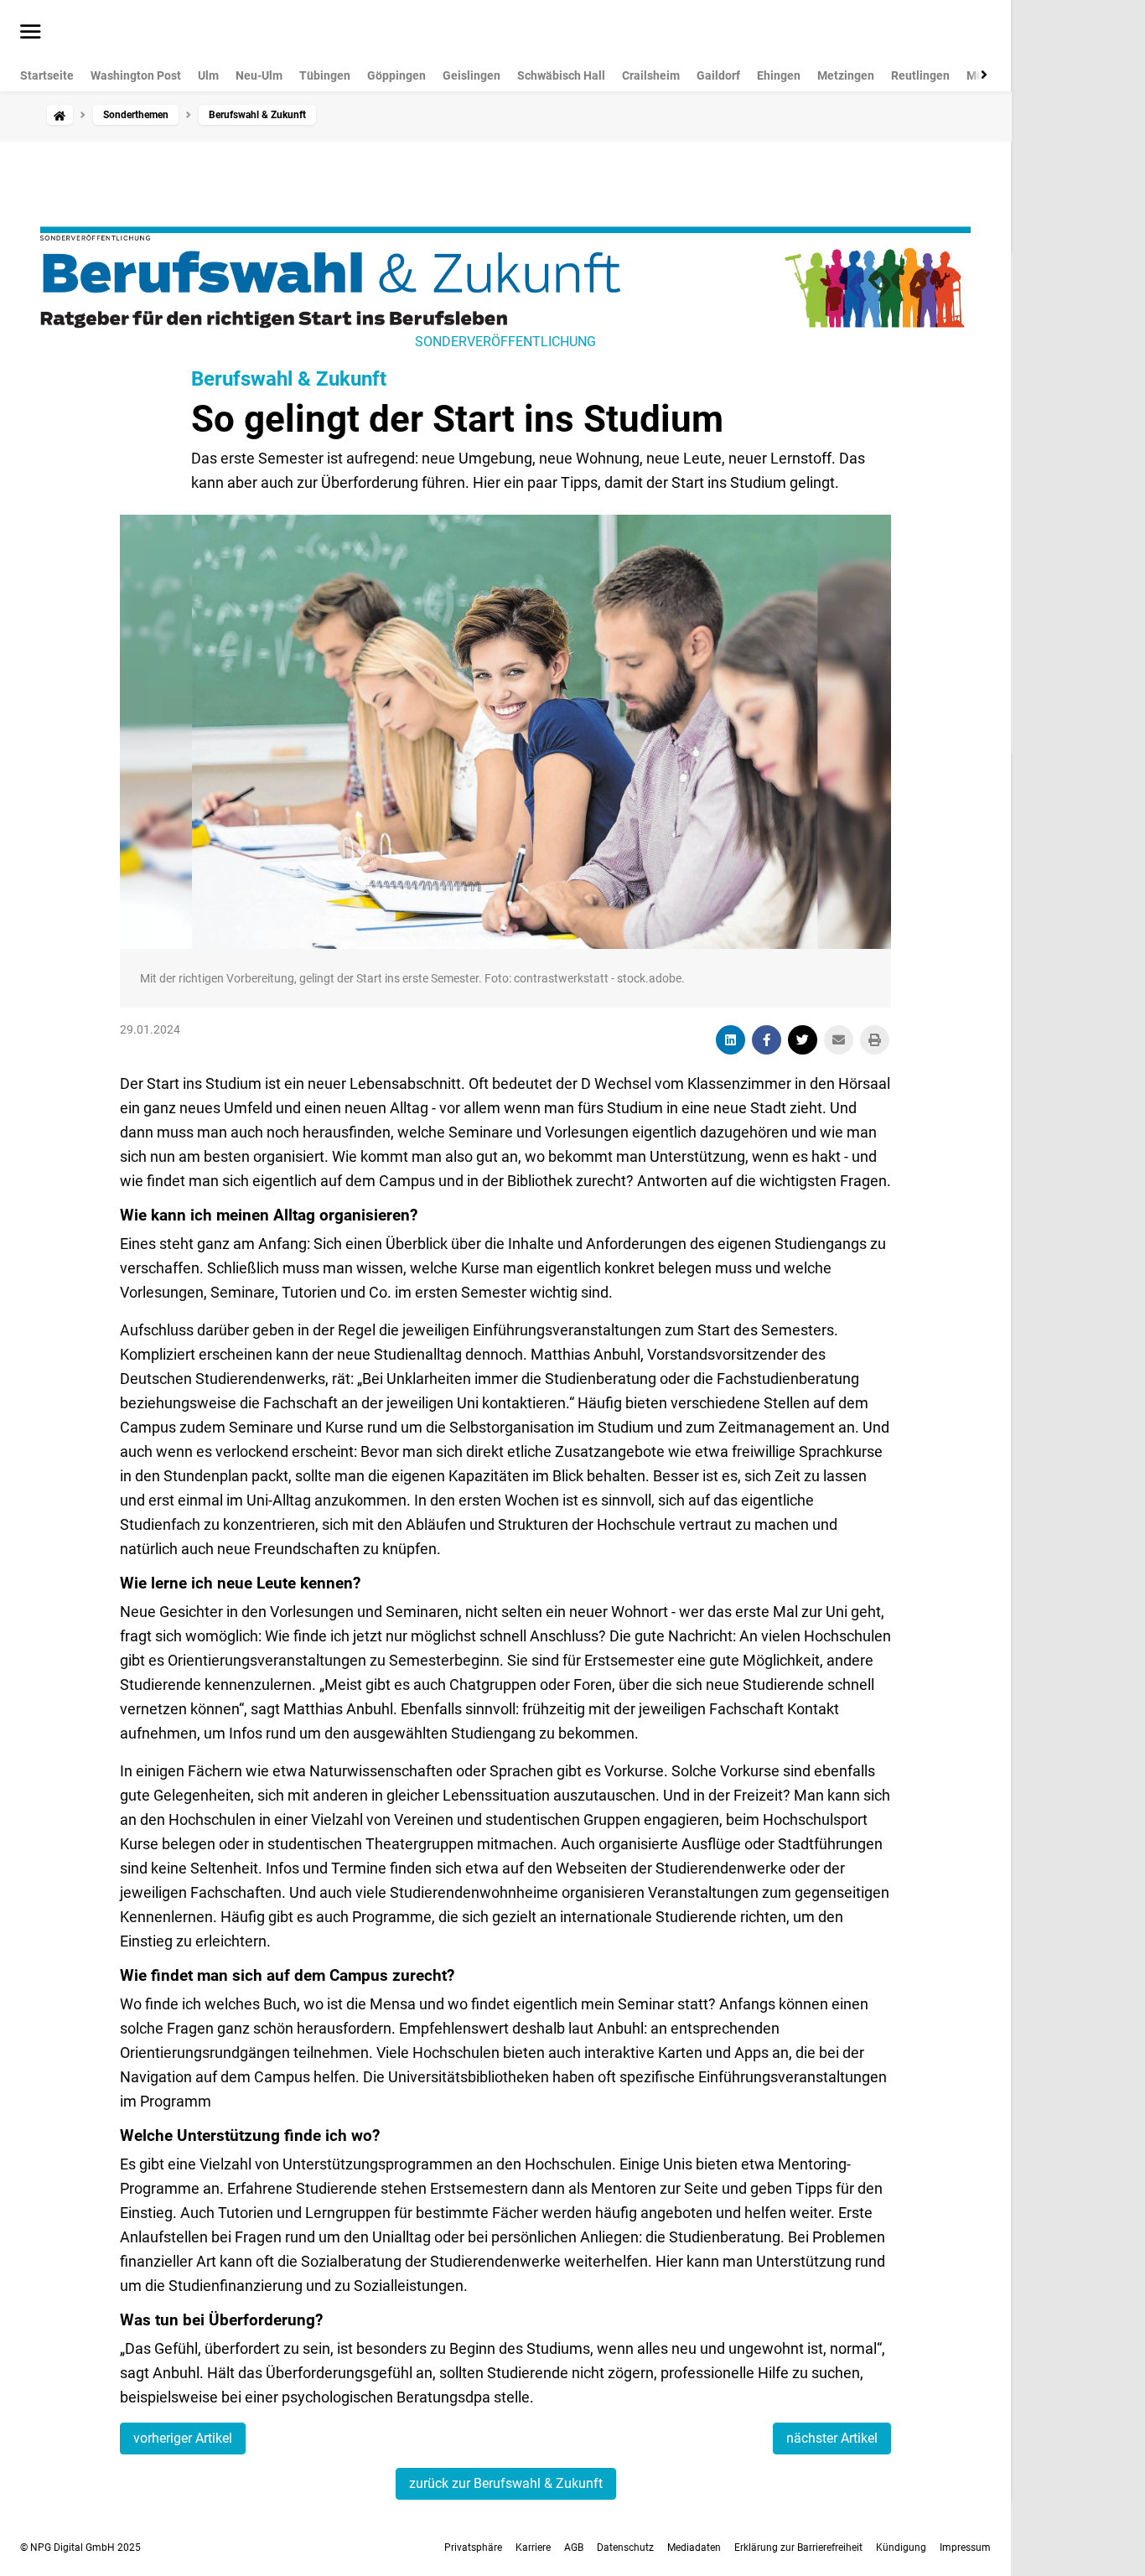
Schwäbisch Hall (561, 75)
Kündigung (901, 2547)
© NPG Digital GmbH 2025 (80, 2547)
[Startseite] (60, 115)
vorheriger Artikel (183, 2438)
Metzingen (846, 75)
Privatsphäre (473, 2547)
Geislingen (471, 75)
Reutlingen (920, 75)
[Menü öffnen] (31, 33)
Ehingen (779, 75)
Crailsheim (651, 75)
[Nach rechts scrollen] (981, 75)
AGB (574, 2547)
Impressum (965, 2547)
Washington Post (136, 75)
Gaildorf (718, 75)
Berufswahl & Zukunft (289, 379)
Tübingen (325, 75)
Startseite (47, 75)
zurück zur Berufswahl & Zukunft (506, 2483)
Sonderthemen (136, 115)
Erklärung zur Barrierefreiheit (798, 2547)
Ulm (208, 75)
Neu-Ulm (259, 75)
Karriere (533, 2547)
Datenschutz (625, 2547)
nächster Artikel (832, 2438)
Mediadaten (694, 2547)
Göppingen (396, 75)
